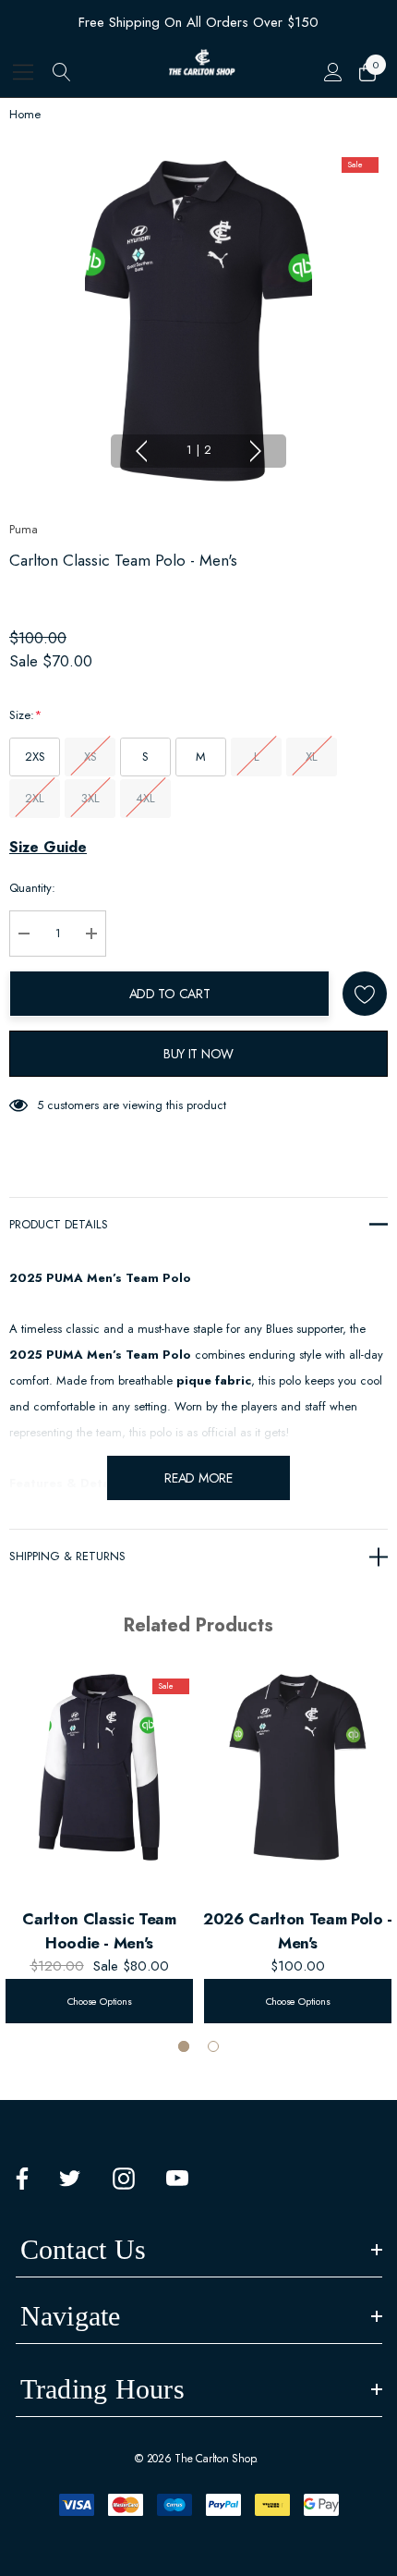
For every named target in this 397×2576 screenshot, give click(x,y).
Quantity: (32, 888)
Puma (24, 529)
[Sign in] (332, 72)
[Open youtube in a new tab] (177, 2179)
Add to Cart (170, 994)
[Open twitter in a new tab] (70, 2179)
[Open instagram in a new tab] (124, 2179)
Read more (198, 1478)
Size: (25, 715)
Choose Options (100, 2001)
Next (256, 451)
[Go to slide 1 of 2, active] (184, 2046)
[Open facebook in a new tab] (22, 2179)
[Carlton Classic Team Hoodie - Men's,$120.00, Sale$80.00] (99, 1767)
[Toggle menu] (24, 72)
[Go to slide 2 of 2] (213, 2046)
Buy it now (198, 1054)
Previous (141, 451)
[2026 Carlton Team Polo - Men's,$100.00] (298, 1767)
